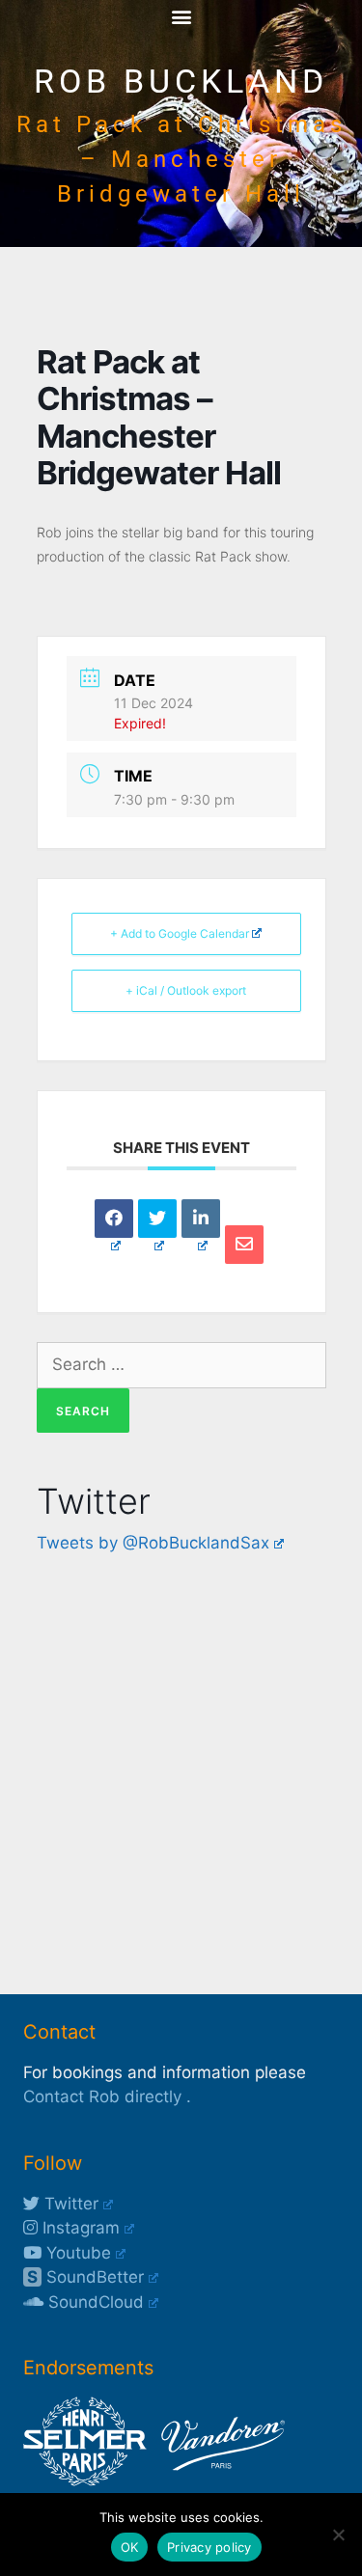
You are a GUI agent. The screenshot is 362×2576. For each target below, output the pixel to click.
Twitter (69, 2204)
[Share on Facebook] (114, 1219)
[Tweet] (157, 1219)
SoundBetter (85, 2277)
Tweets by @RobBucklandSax (153, 1543)
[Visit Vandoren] (218, 2480)
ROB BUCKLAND (181, 82)
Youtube (76, 2253)
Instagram (79, 2228)
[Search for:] (181, 1364)
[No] (338, 2535)
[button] (181, 16)
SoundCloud (94, 2302)
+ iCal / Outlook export (186, 990)
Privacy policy (209, 2547)
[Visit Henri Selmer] (85, 2480)
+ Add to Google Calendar (180, 933)
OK (130, 2547)
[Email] (244, 1245)
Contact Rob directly (102, 2096)
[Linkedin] (201, 1219)
